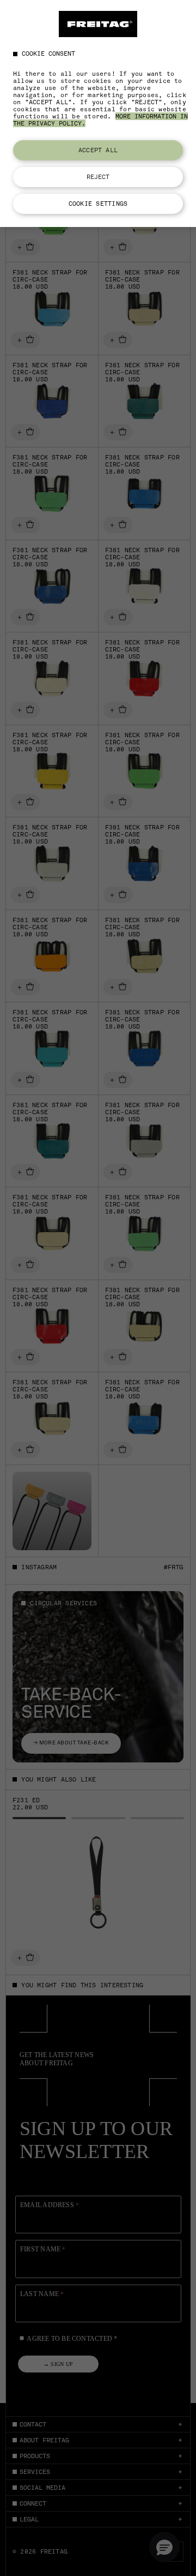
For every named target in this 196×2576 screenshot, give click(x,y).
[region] (98, 113)
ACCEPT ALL (98, 150)
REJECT (98, 177)
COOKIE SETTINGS (98, 204)
